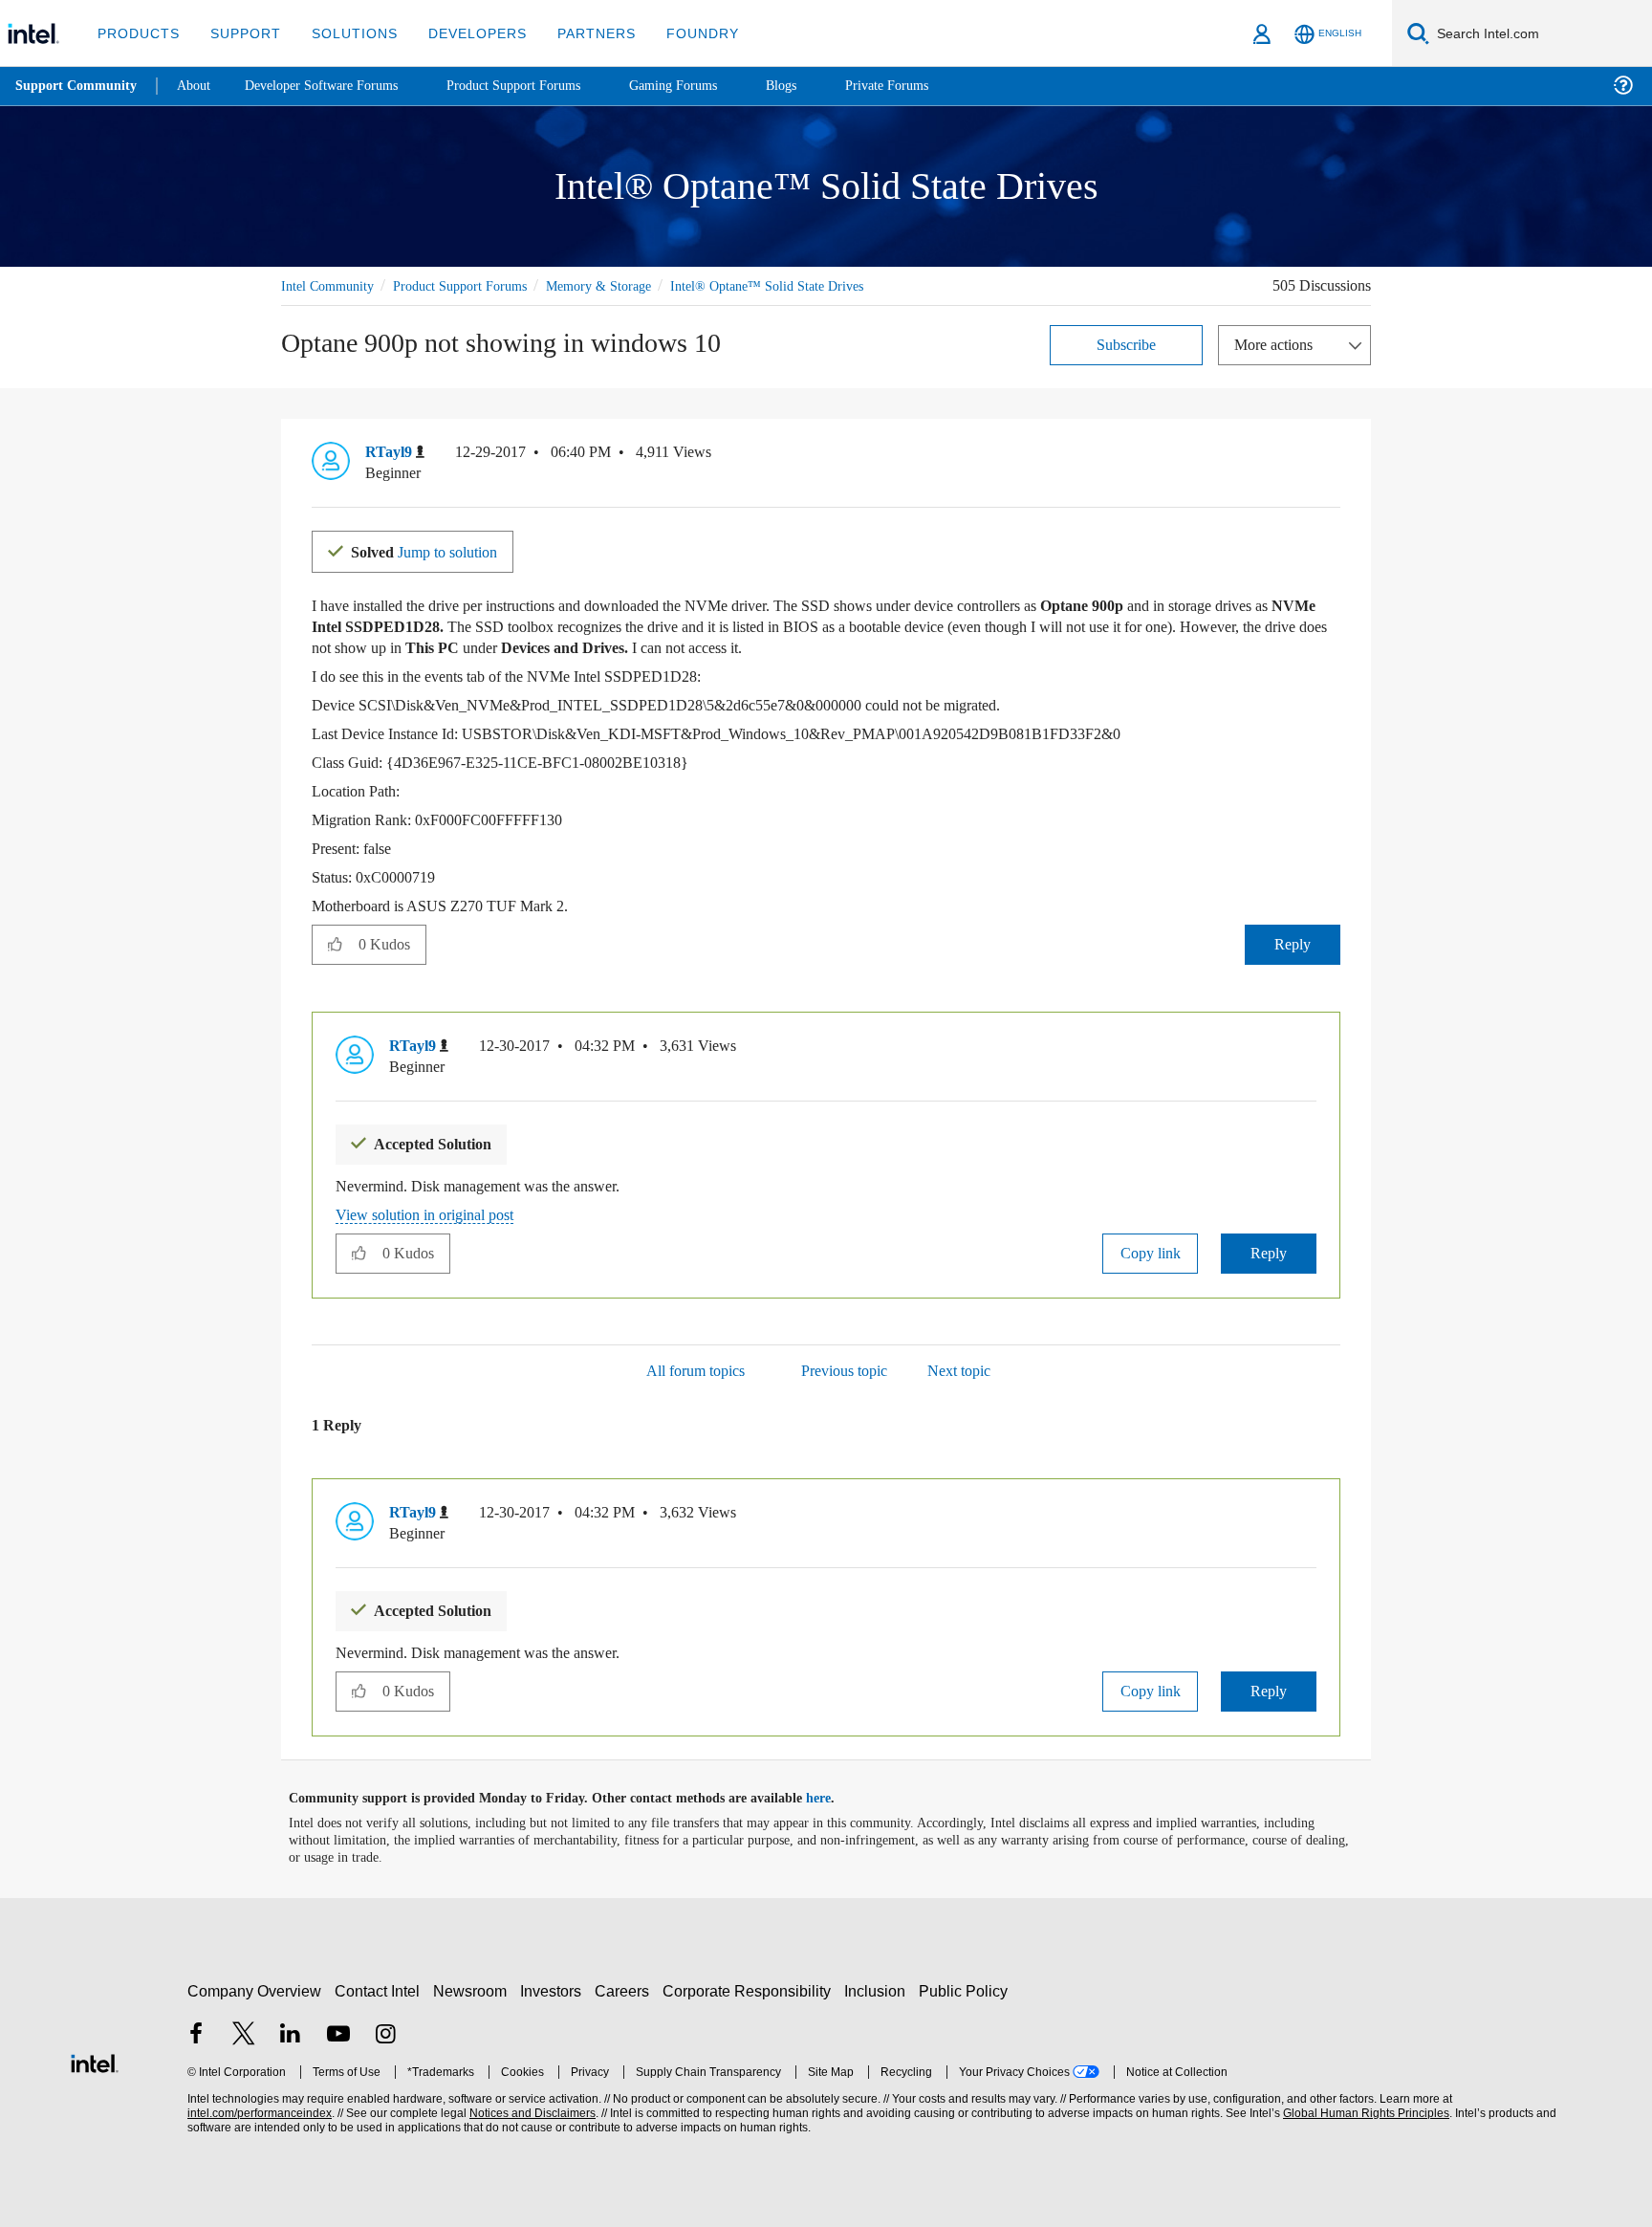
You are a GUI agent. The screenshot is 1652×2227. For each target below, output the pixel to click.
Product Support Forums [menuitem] (540, 86)
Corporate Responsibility (750, 1990)
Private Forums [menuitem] (929, 86)
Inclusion (879, 1990)
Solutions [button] (346, 33)
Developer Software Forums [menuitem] (336, 86)
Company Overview (255, 1990)
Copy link (1150, 1252)
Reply (1292, 943)
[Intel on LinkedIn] (291, 2035)
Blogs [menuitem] (819, 86)
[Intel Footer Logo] (95, 2060)
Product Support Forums (475, 285)
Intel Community (331, 285)
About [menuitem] (199, 86)
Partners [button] (577, 33)
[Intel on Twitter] (244, 2035)
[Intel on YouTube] (338, 2035)
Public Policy (966, 1990)
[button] (1333, 456)
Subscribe (1127, 344)
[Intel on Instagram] (385, 2035)
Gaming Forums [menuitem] (708, 86)
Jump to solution (436, 550)
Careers (626, 1990)
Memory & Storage (626, 285)
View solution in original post (434, 1214)
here (835, 1798)
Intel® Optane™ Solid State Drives (801, 285)
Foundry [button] (680, 33)
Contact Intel (380, 1990)
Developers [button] (463, 33)
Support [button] (240, 33)
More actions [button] (1278, 344)
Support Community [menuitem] (78, 86)
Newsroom (474, 1990)
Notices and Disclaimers (531, 2113)
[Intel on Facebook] (196, 2035)
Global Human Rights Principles (1363, 2113)
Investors (555, 1990)
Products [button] (137, 33)
